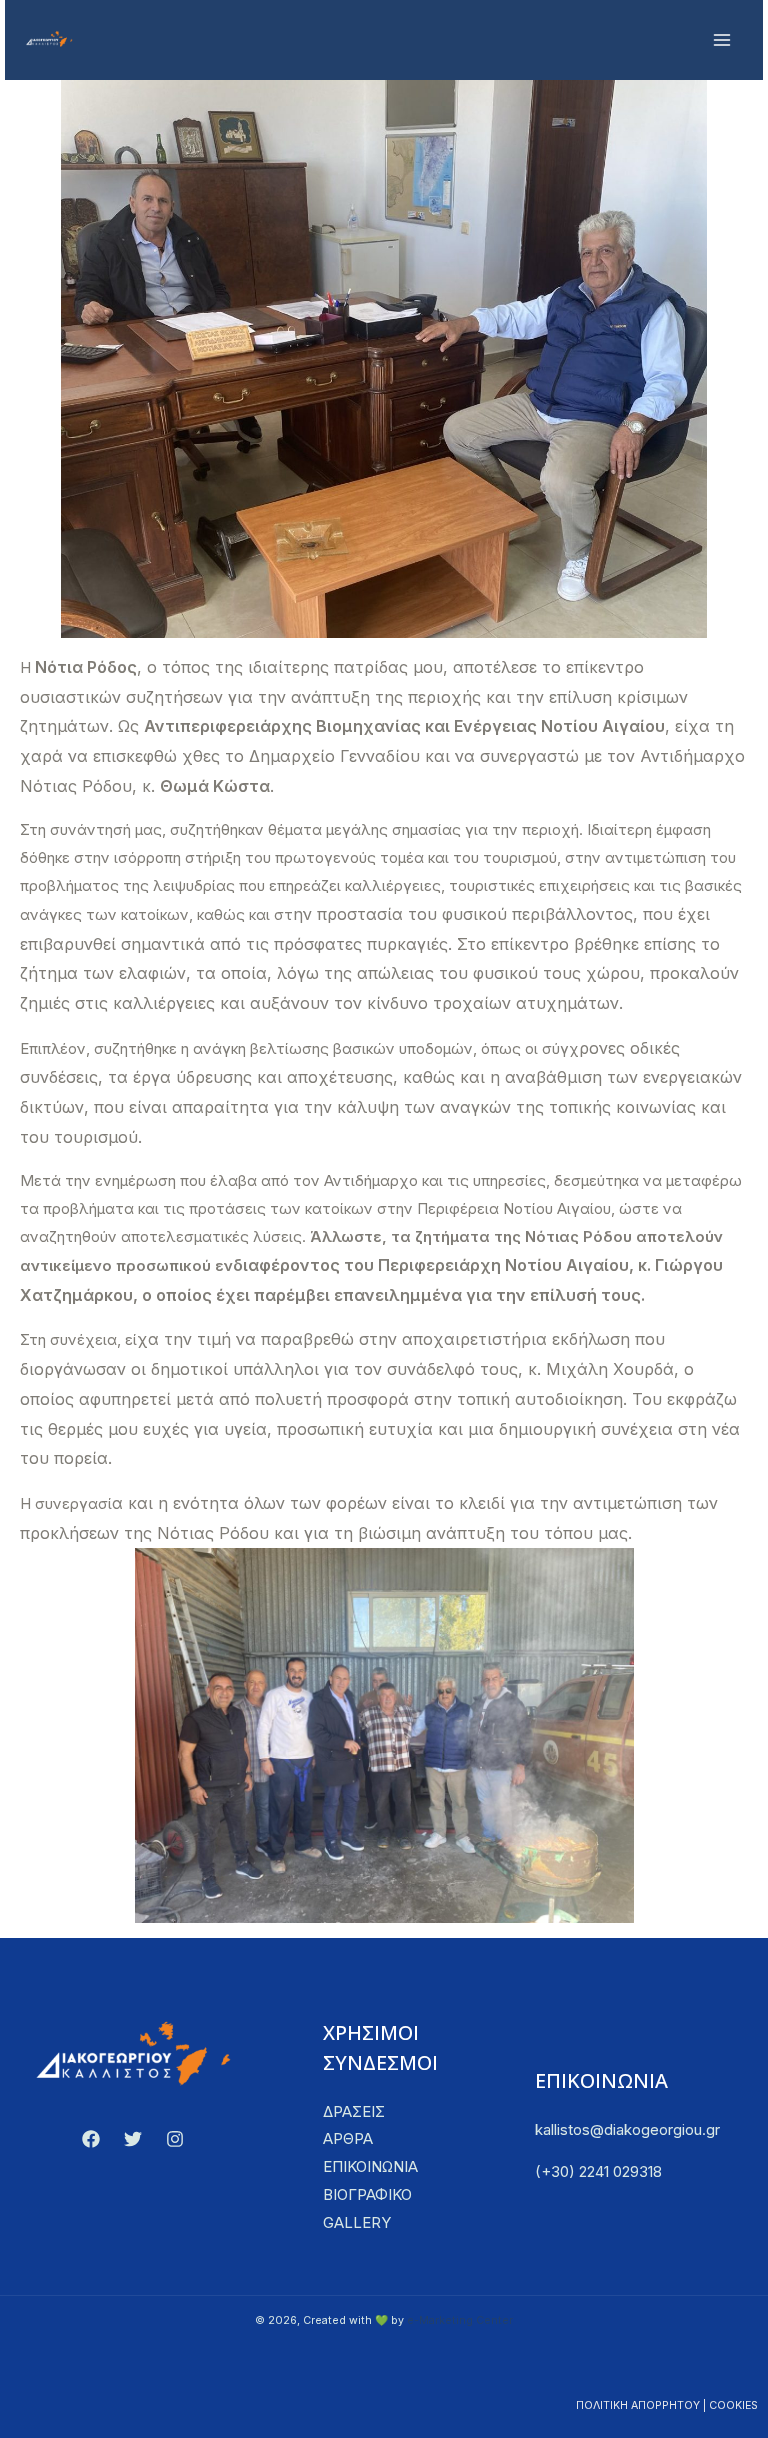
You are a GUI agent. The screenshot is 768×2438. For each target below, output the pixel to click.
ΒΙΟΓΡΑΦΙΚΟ (367, 2194)
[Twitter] (133, 2139)
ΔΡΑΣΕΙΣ (354, 2111)
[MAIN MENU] (722, 40)
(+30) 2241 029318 (598, 2171)
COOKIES (733, 2405)
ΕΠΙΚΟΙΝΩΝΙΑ (370, 2166)
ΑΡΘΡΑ (348, 2138)
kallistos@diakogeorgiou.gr (627, 2129)
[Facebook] (91, 2139)
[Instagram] (175, 2139)
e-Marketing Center (460, 2320)
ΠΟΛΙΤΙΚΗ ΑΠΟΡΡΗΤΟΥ (638, 2405)
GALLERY (357, 2222)
